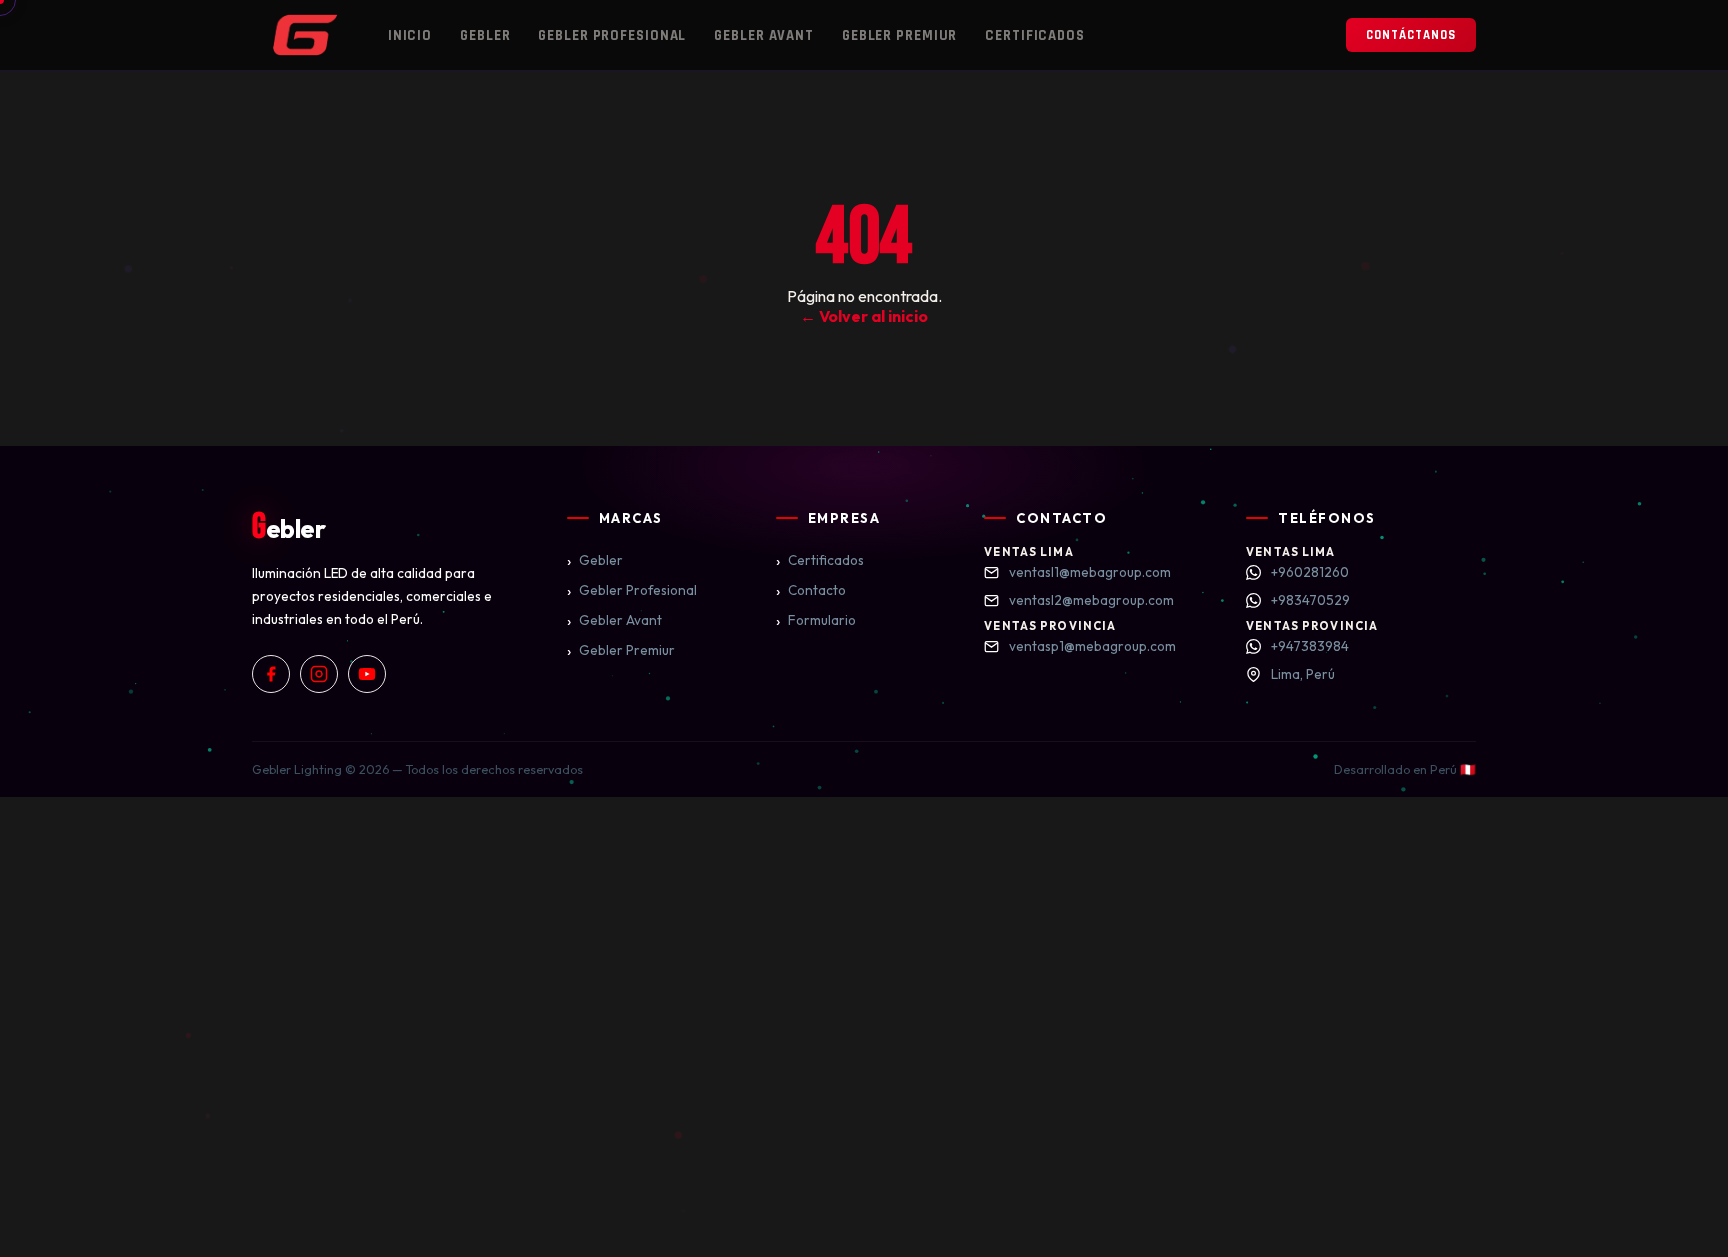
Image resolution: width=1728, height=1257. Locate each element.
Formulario (816, 620)
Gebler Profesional (612, 35)
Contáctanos (1411, 35)
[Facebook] (271, 674)
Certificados (1035, 35)
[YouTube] (367, 674)
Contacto (811, 590)
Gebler (485, 35)
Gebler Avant (764, 35)
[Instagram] (319, 674)
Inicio (410, 35)
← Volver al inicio (864, 316)
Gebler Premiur (899, 35)
